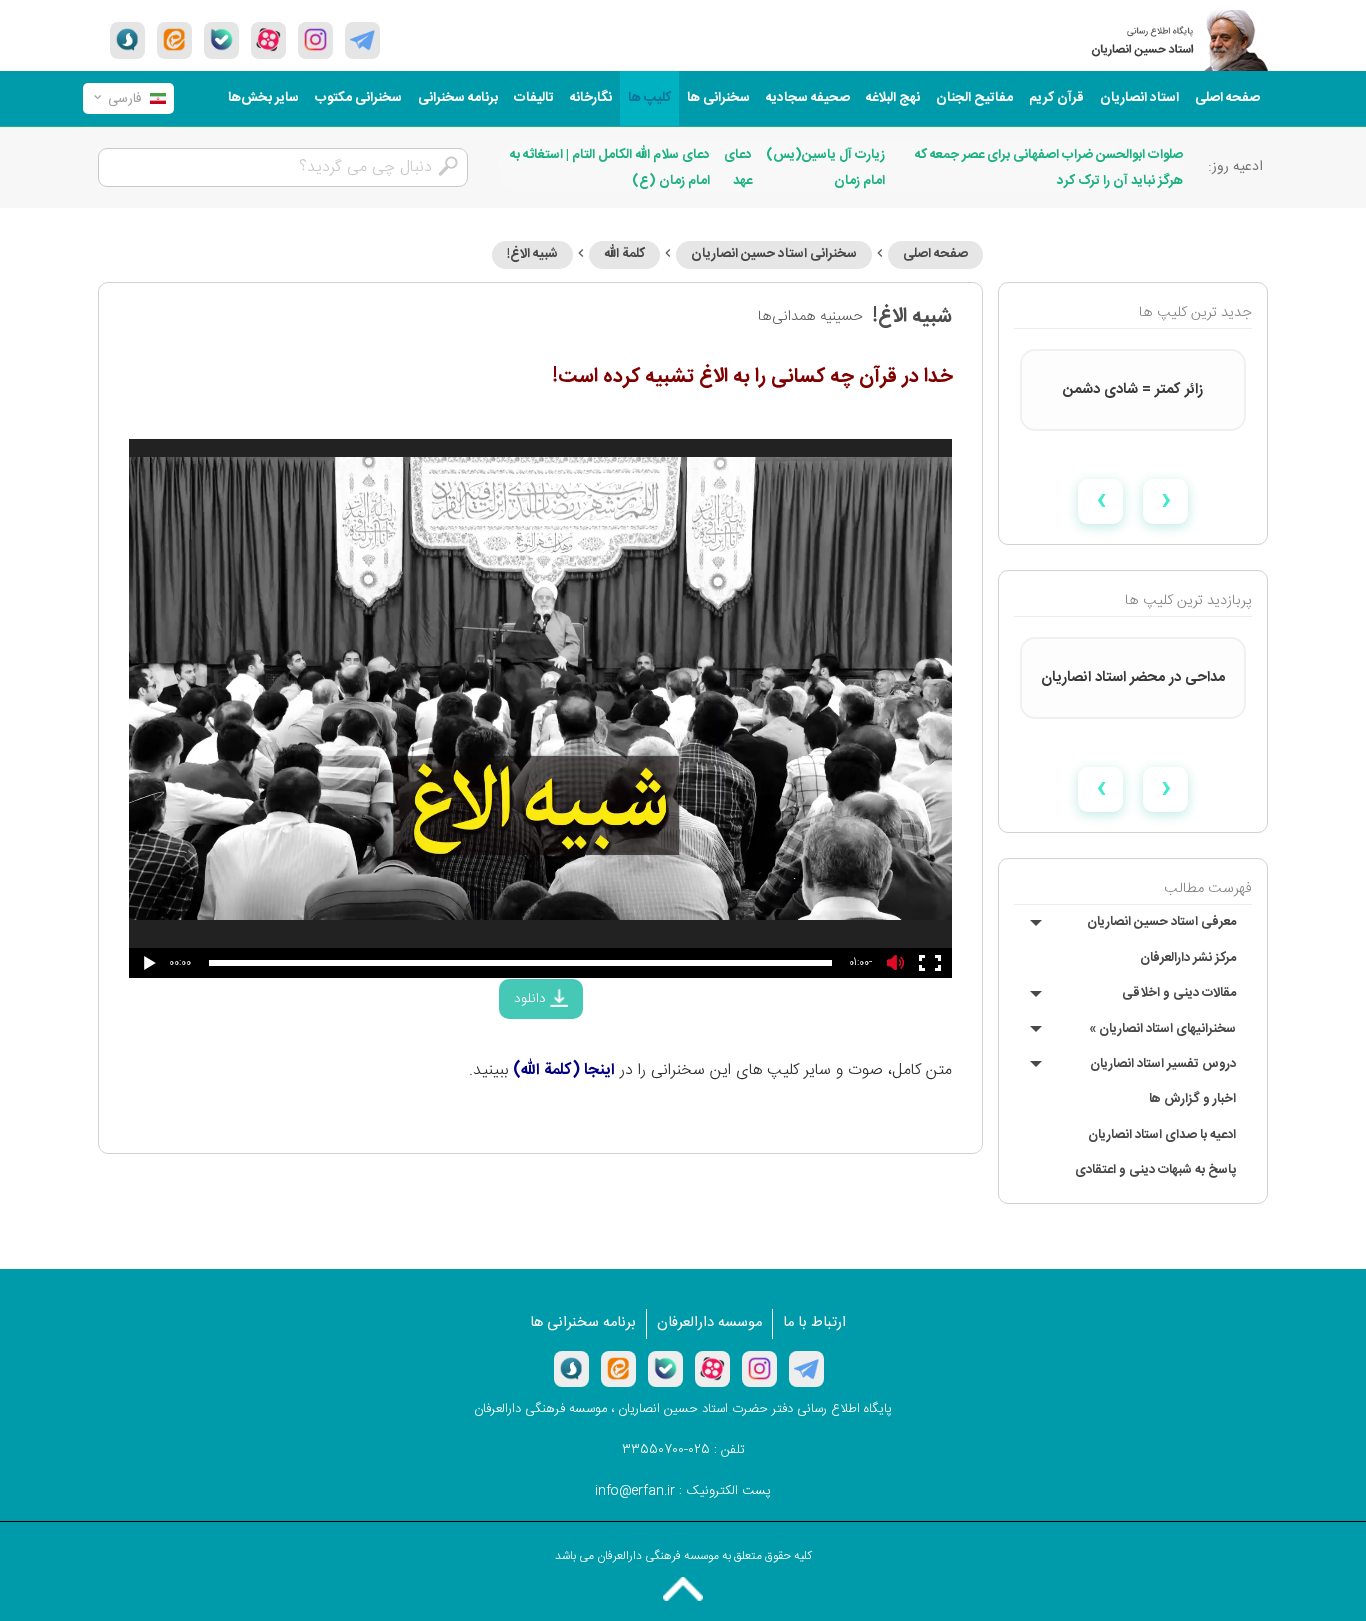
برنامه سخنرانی (458, 98)
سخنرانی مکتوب (358, 98)
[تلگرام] (362, 40)
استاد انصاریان (1139, 98)
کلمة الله (624, 254)
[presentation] (1165, 501)
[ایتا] (174, 40)
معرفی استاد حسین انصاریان (1161, 922)
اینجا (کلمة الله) (564, 1070)
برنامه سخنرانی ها (583, 1323)
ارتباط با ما (814, 1323)
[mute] (896, 962)
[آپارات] (268, 40)
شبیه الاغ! (532, 254)
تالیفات (534, 98)
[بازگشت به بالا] (683, 1589)
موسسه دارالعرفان (709, 1323)
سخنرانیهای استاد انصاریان (1162, 1029)
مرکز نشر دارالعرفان (1188, 958)
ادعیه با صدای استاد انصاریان (1162, 1135)
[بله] (221, 40)
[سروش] (127, 40)
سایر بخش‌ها (263, 98)
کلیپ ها (649, 98)
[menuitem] (1227, 98)
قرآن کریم (1056, 98)
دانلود (532, 999)
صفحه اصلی (1227, 98)
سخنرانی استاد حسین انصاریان (774, 254)
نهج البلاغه (893, 98)
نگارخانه (591, 98)
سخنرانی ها (718, 98)
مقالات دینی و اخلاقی (1179, 993)
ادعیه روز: (1235, 167)
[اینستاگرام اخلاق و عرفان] (315, 40)
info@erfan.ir (635, 1491)
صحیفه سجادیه (808, 98)
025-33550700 (666, 1450)
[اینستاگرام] (759, 1369)
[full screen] (930, 963)
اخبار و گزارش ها (1192, 1099)
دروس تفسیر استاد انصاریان (1163, 1064)
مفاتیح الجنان (974, 98)
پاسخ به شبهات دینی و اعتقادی (1155, 1170)
